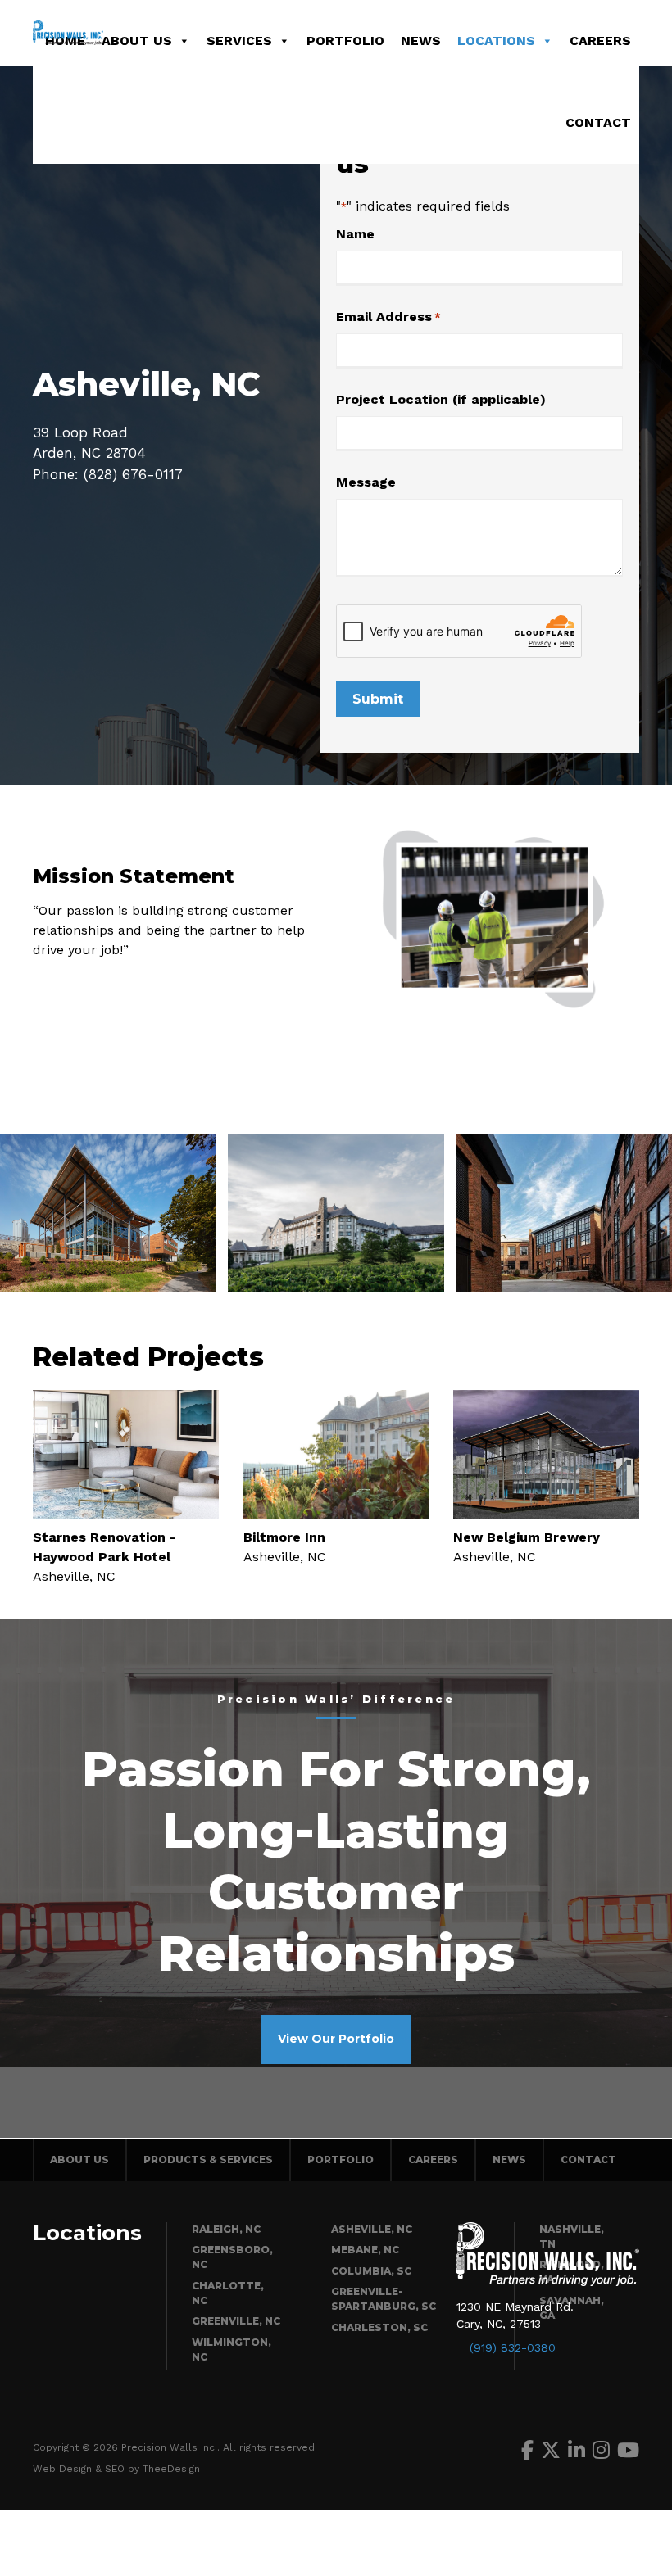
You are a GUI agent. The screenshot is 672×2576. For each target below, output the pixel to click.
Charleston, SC (379, 2327)
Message (366, 482)
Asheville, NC (372, 2229)
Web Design (62, 2469)
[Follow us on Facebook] (527, 2451)
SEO (115, 2469)
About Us (137, 41)
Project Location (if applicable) (441, 399)
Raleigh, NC (226, 2229)
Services (239, 41)
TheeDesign (171, 2469)
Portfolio (345, 41)
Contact (598, 122)
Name (355, 234)
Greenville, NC (236, 2321)
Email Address (388, 317)
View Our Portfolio (336, 2039)
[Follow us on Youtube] (628, 2451)
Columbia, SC (371, 2271)
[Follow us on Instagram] (601, 2451)
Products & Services (208, 2159)
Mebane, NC (365, 2250)
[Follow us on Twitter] (551, 2451)
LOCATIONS (496, 41)
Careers (600, 41)
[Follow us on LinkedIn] (577, 2451)
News (421, 41)
